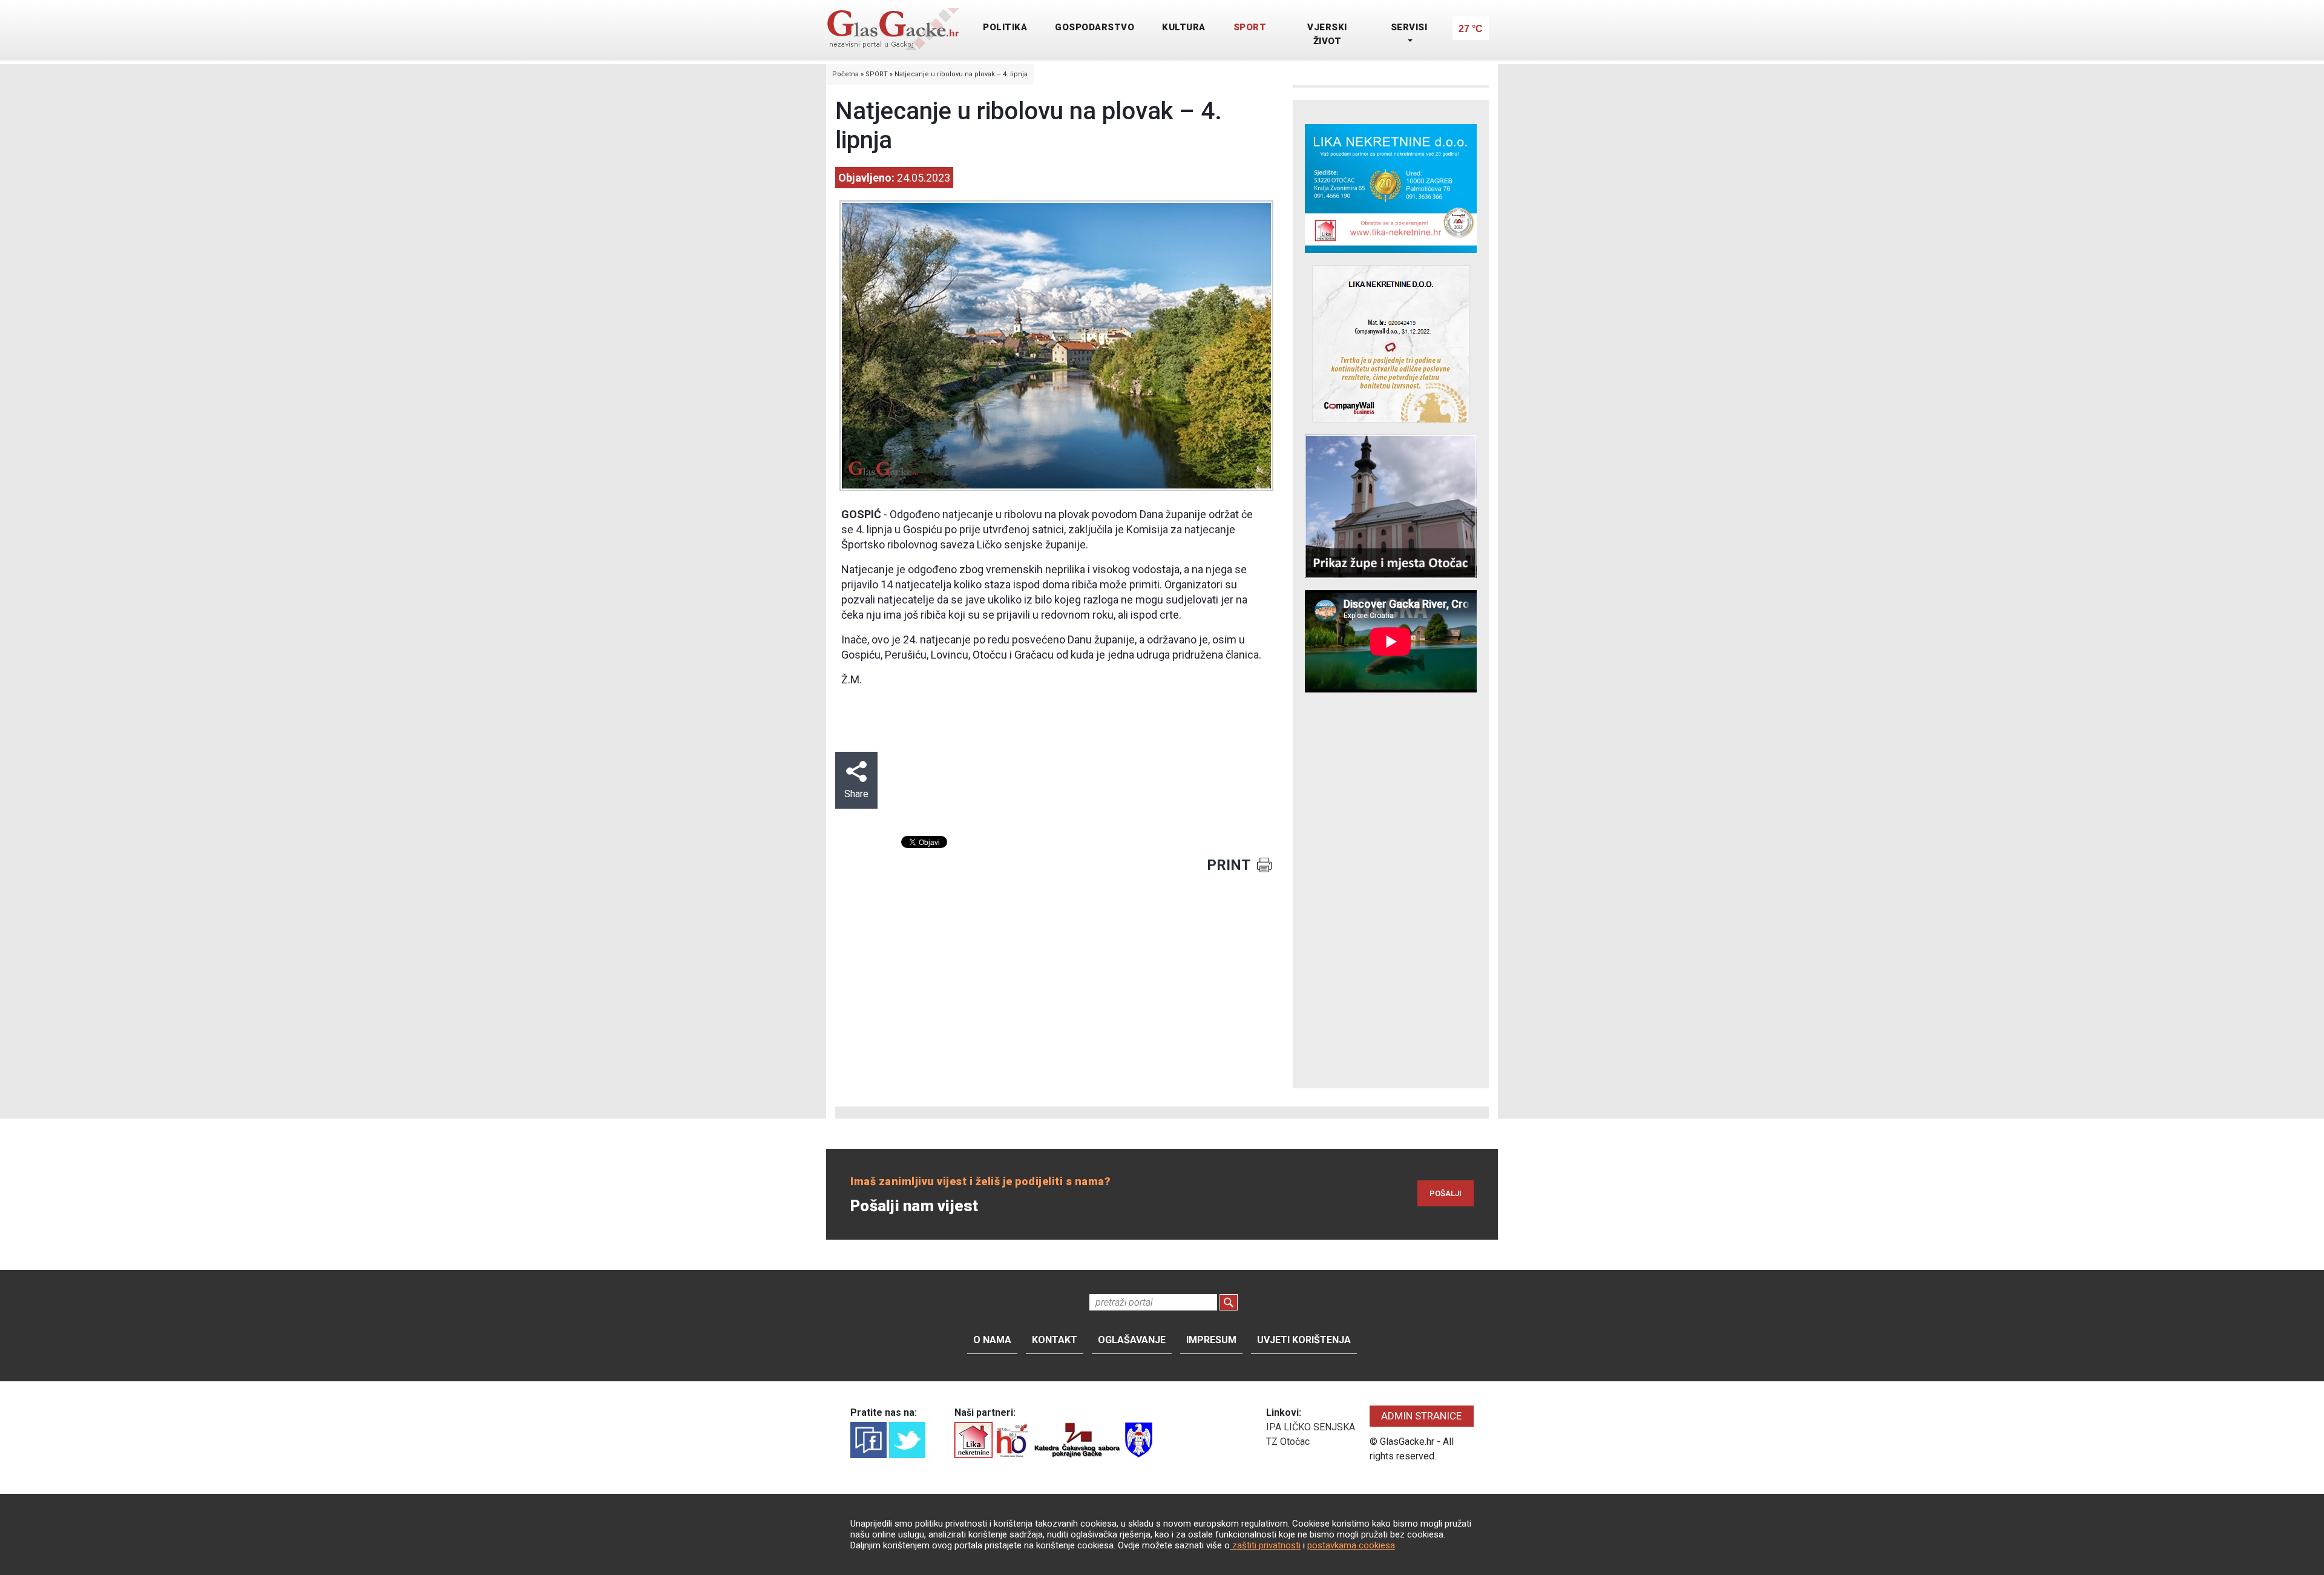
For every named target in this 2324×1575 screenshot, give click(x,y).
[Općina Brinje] (1139, 1439)
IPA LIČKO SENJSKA (1311, 1427)
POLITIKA (1005, 27)
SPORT (1250, 27)
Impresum (1211, 1340)
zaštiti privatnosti (1265, 1545)
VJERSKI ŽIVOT (1327, 34)
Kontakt (1055, 1340)
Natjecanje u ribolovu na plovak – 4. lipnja (961, 74)
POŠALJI (1446, 1193)
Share (856, 794)
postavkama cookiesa (1351, 1545)
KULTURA (1184, 27)
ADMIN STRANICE (1421, 1416)
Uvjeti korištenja (1304, 1340)
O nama (992, 1340)
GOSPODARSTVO (1095, 27)
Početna (845, 74)
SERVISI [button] (1409, 27)
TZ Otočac (1288, 1442)
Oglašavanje (1132, 1340)
